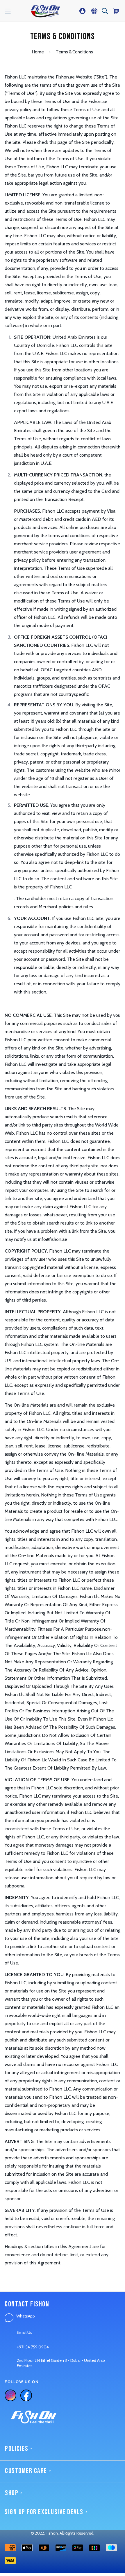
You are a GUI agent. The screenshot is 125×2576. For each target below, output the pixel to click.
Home (38, 52)
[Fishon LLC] (45, 11)
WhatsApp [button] (26, 2316)
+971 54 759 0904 (33, 2347)
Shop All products (21, 2565)
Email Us (25, 2332)
